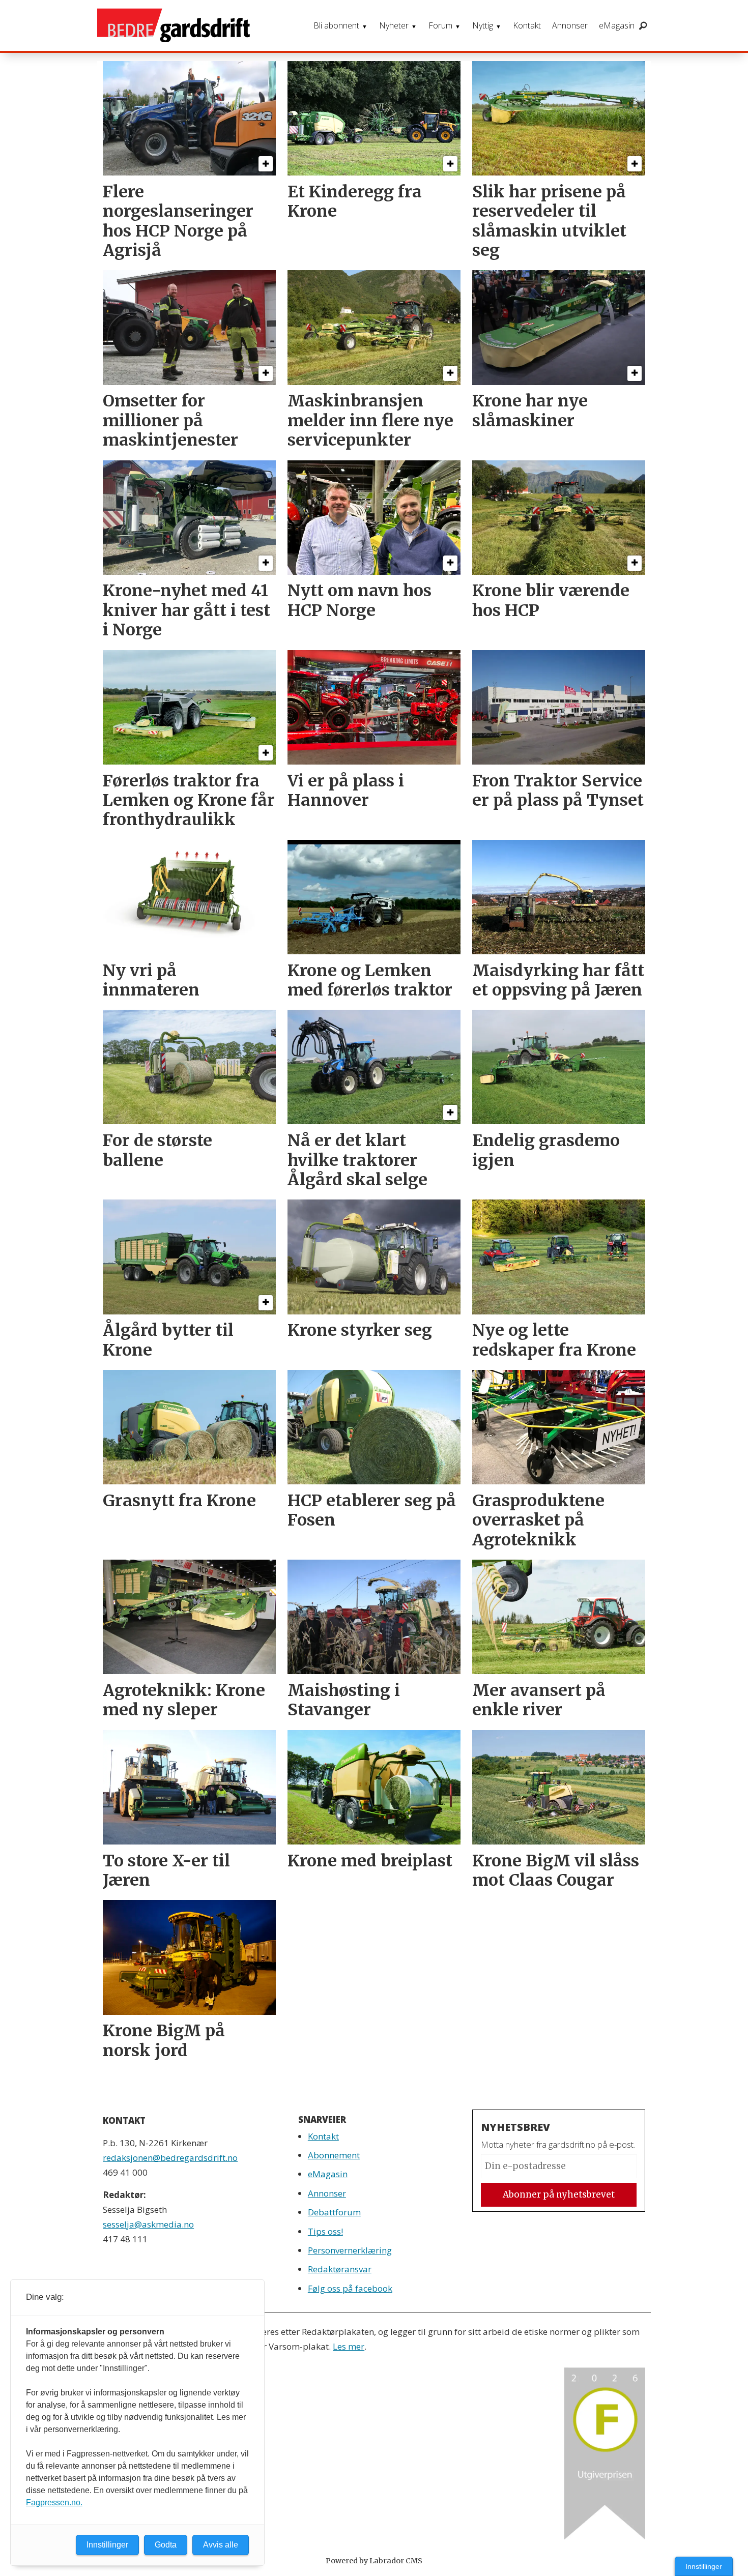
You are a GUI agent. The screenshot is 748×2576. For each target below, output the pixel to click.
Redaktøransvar (340, 2269)
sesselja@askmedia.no (148, 2224)
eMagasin (617, 25)
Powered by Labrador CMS (374, 2561)
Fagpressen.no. (54, 2502)
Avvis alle (221, 2545)
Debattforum (334, 2212)
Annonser (570, 25)
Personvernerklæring (350, 2250)
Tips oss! (325, 2231)
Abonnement (334, 2155)
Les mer (349, 2346)
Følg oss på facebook (350, 2288)
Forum (440, 25)
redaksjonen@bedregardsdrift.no (170, 2158)
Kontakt (527, 25)
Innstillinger (704, 2566)
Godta (166, 2545)
